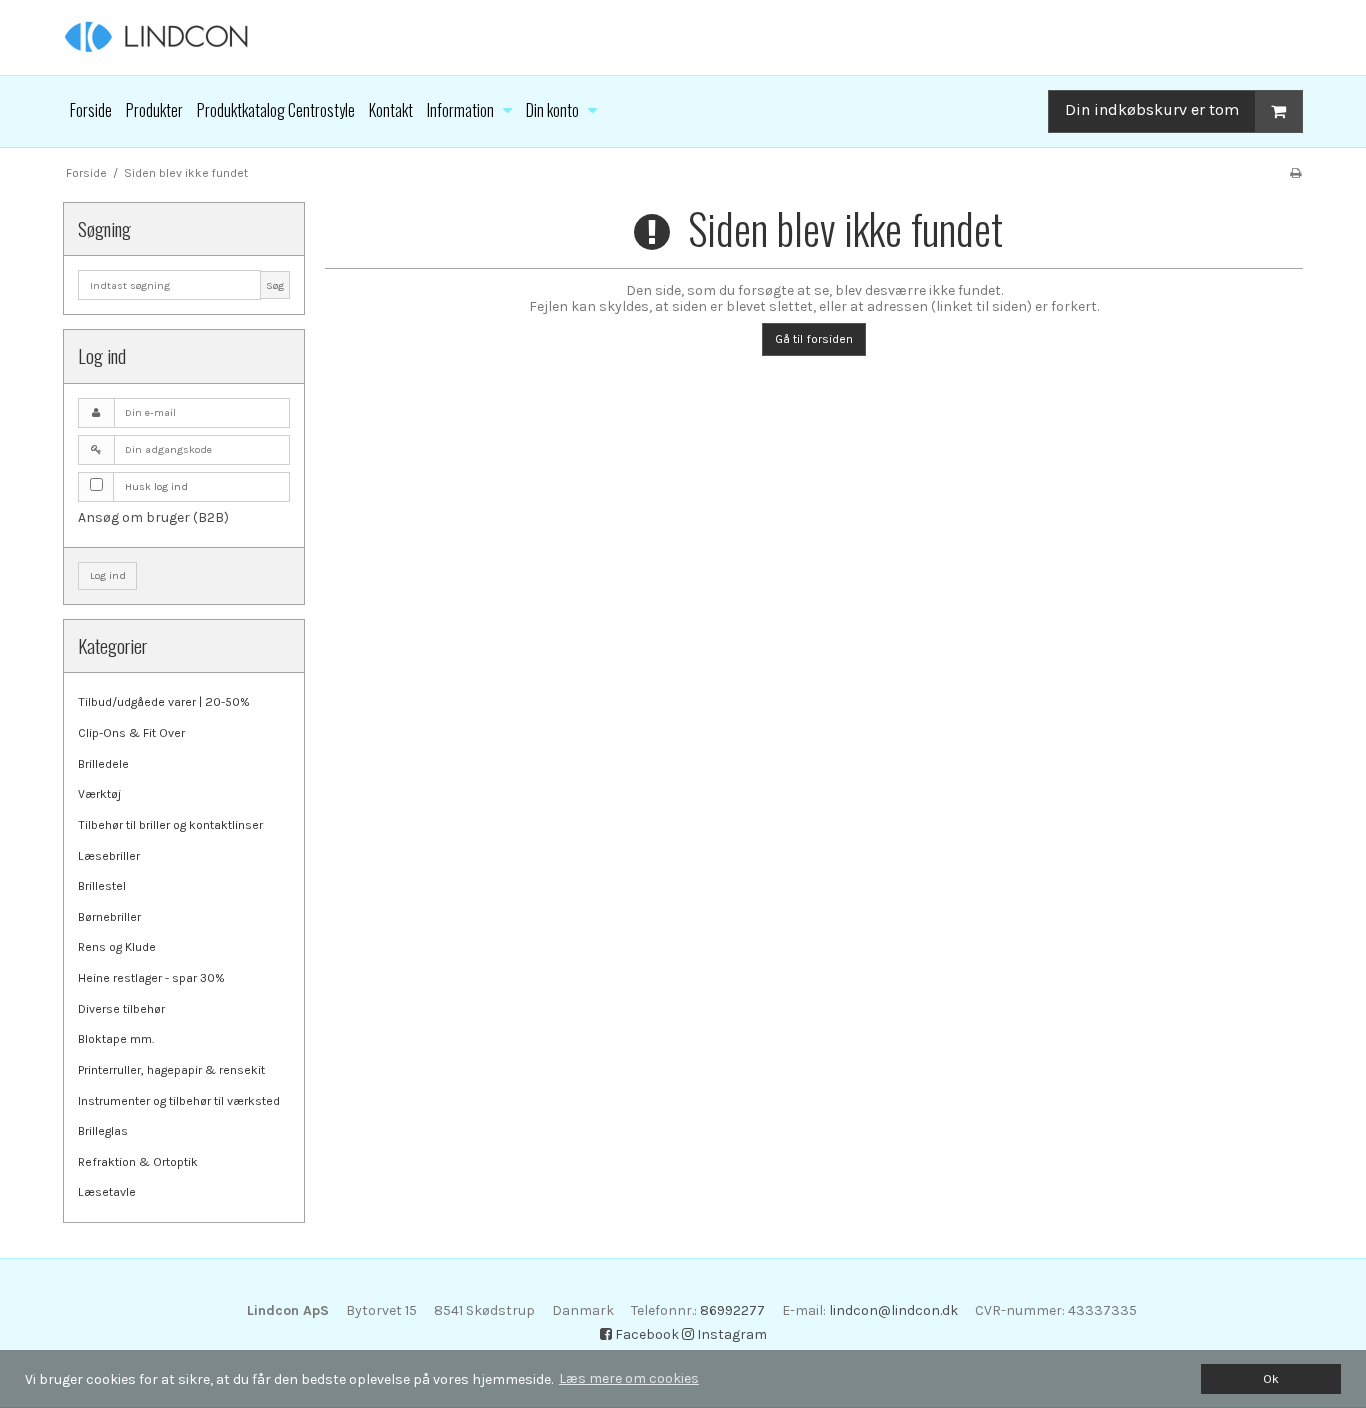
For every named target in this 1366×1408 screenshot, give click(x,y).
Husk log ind (156, 486)
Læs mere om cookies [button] (629, 1378)
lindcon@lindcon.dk (893, 1310)
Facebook (645, 1334)
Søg (275, 285)
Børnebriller (109, 917)
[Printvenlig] (1295, 173)
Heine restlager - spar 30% (151, 978)
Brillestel (102, 886)
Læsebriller (109, 856)
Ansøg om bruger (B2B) (153, 517)
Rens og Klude (117, 947)
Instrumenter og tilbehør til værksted (179, 1101)
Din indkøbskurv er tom (1152, 109)
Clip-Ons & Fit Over (131, 733)
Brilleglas (103, 1131)
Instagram (730, 1334)
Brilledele (103, 764)
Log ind (108, 575)
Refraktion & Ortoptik (138, 1162)
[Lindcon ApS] (683, 37)
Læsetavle (107, 1192)
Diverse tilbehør (121, 1009)
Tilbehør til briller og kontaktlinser (170, 825)
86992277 (732, 1310)
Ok (1271, 1378)
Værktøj (99, 794)
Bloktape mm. (116, 1039)
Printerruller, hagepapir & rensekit (171, 1070)
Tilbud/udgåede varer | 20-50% (164, 702)
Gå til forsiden (814, 339)
